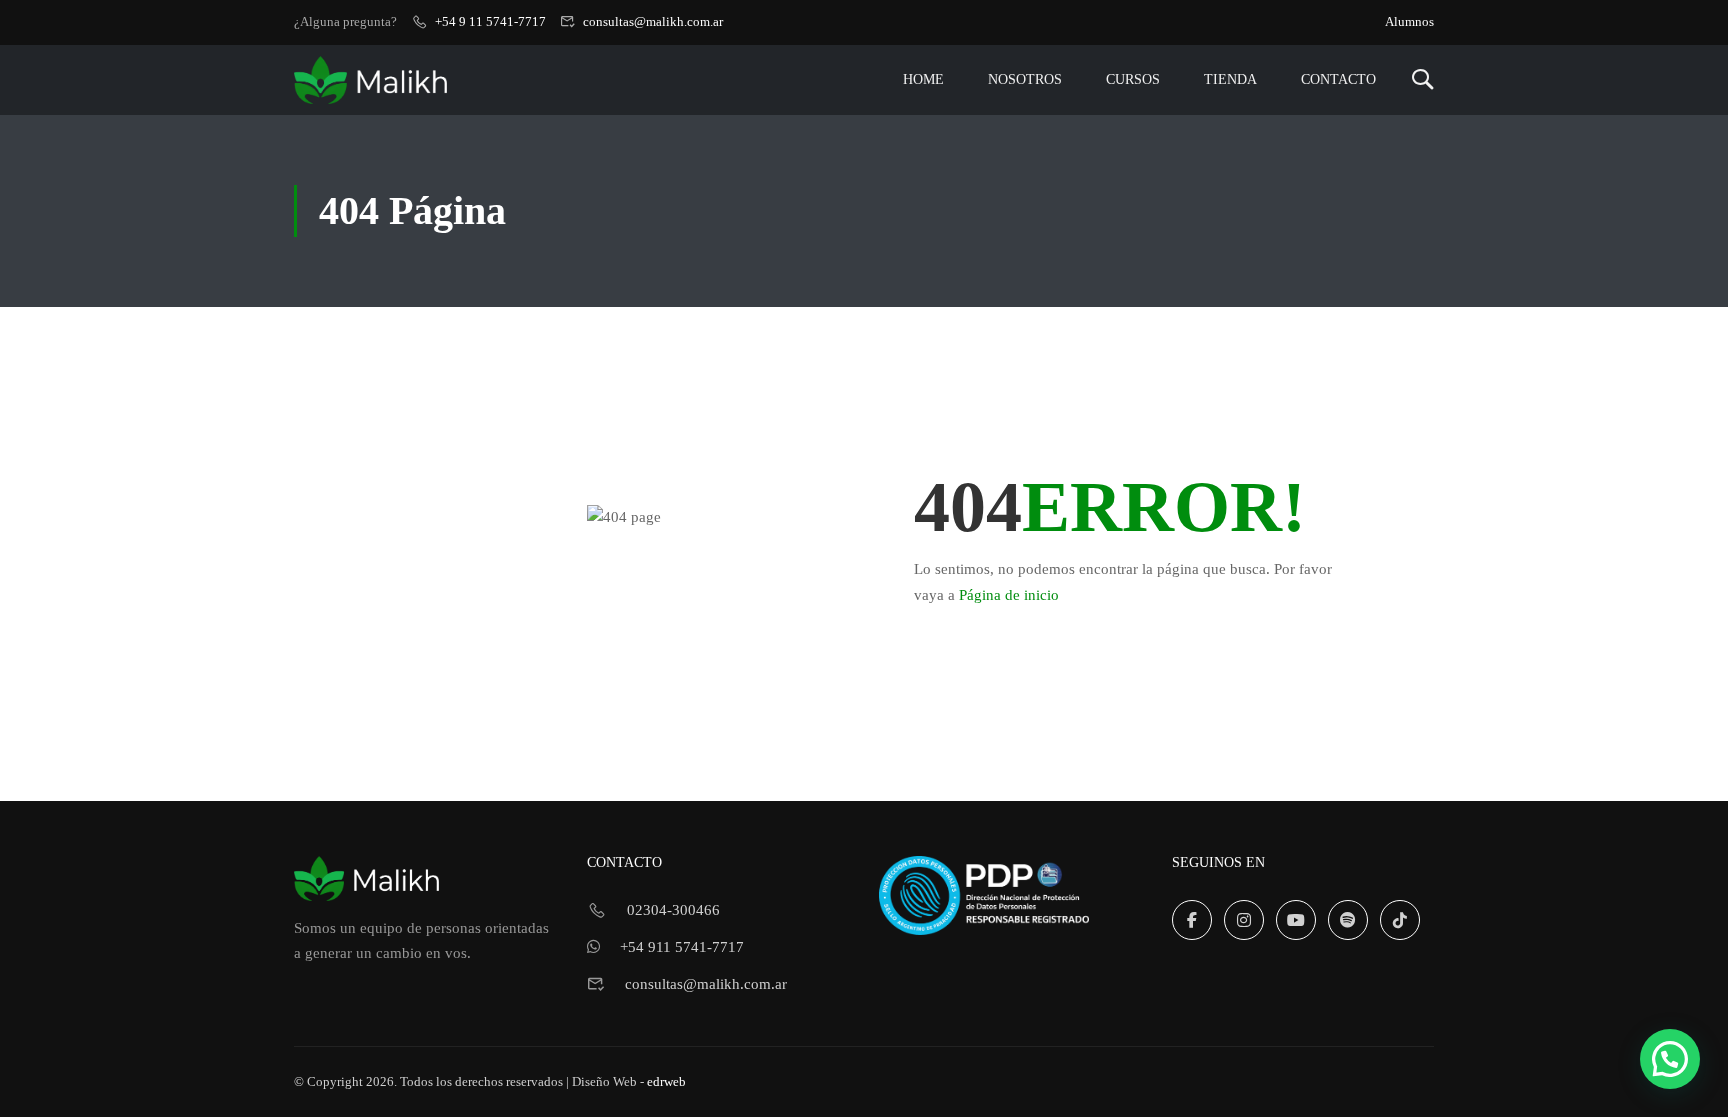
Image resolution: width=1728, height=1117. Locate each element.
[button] (1670, 1059)
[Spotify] (1348, 920)
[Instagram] (1244, 920)
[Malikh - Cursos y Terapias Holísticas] (370, 79)
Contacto (1338, 79)
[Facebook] (1192, 920)
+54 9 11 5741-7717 (490, 21)
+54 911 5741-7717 (682, 947)
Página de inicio (1009, 595)
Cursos (1133, 79)
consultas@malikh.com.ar (653, 21)
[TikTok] (1400, 920)
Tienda (1230, 79)
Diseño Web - (629, 1082)
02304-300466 (673, 910)
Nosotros (1025, 79)
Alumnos (1409, 21)
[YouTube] (1296, 920)
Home (923, 79)
